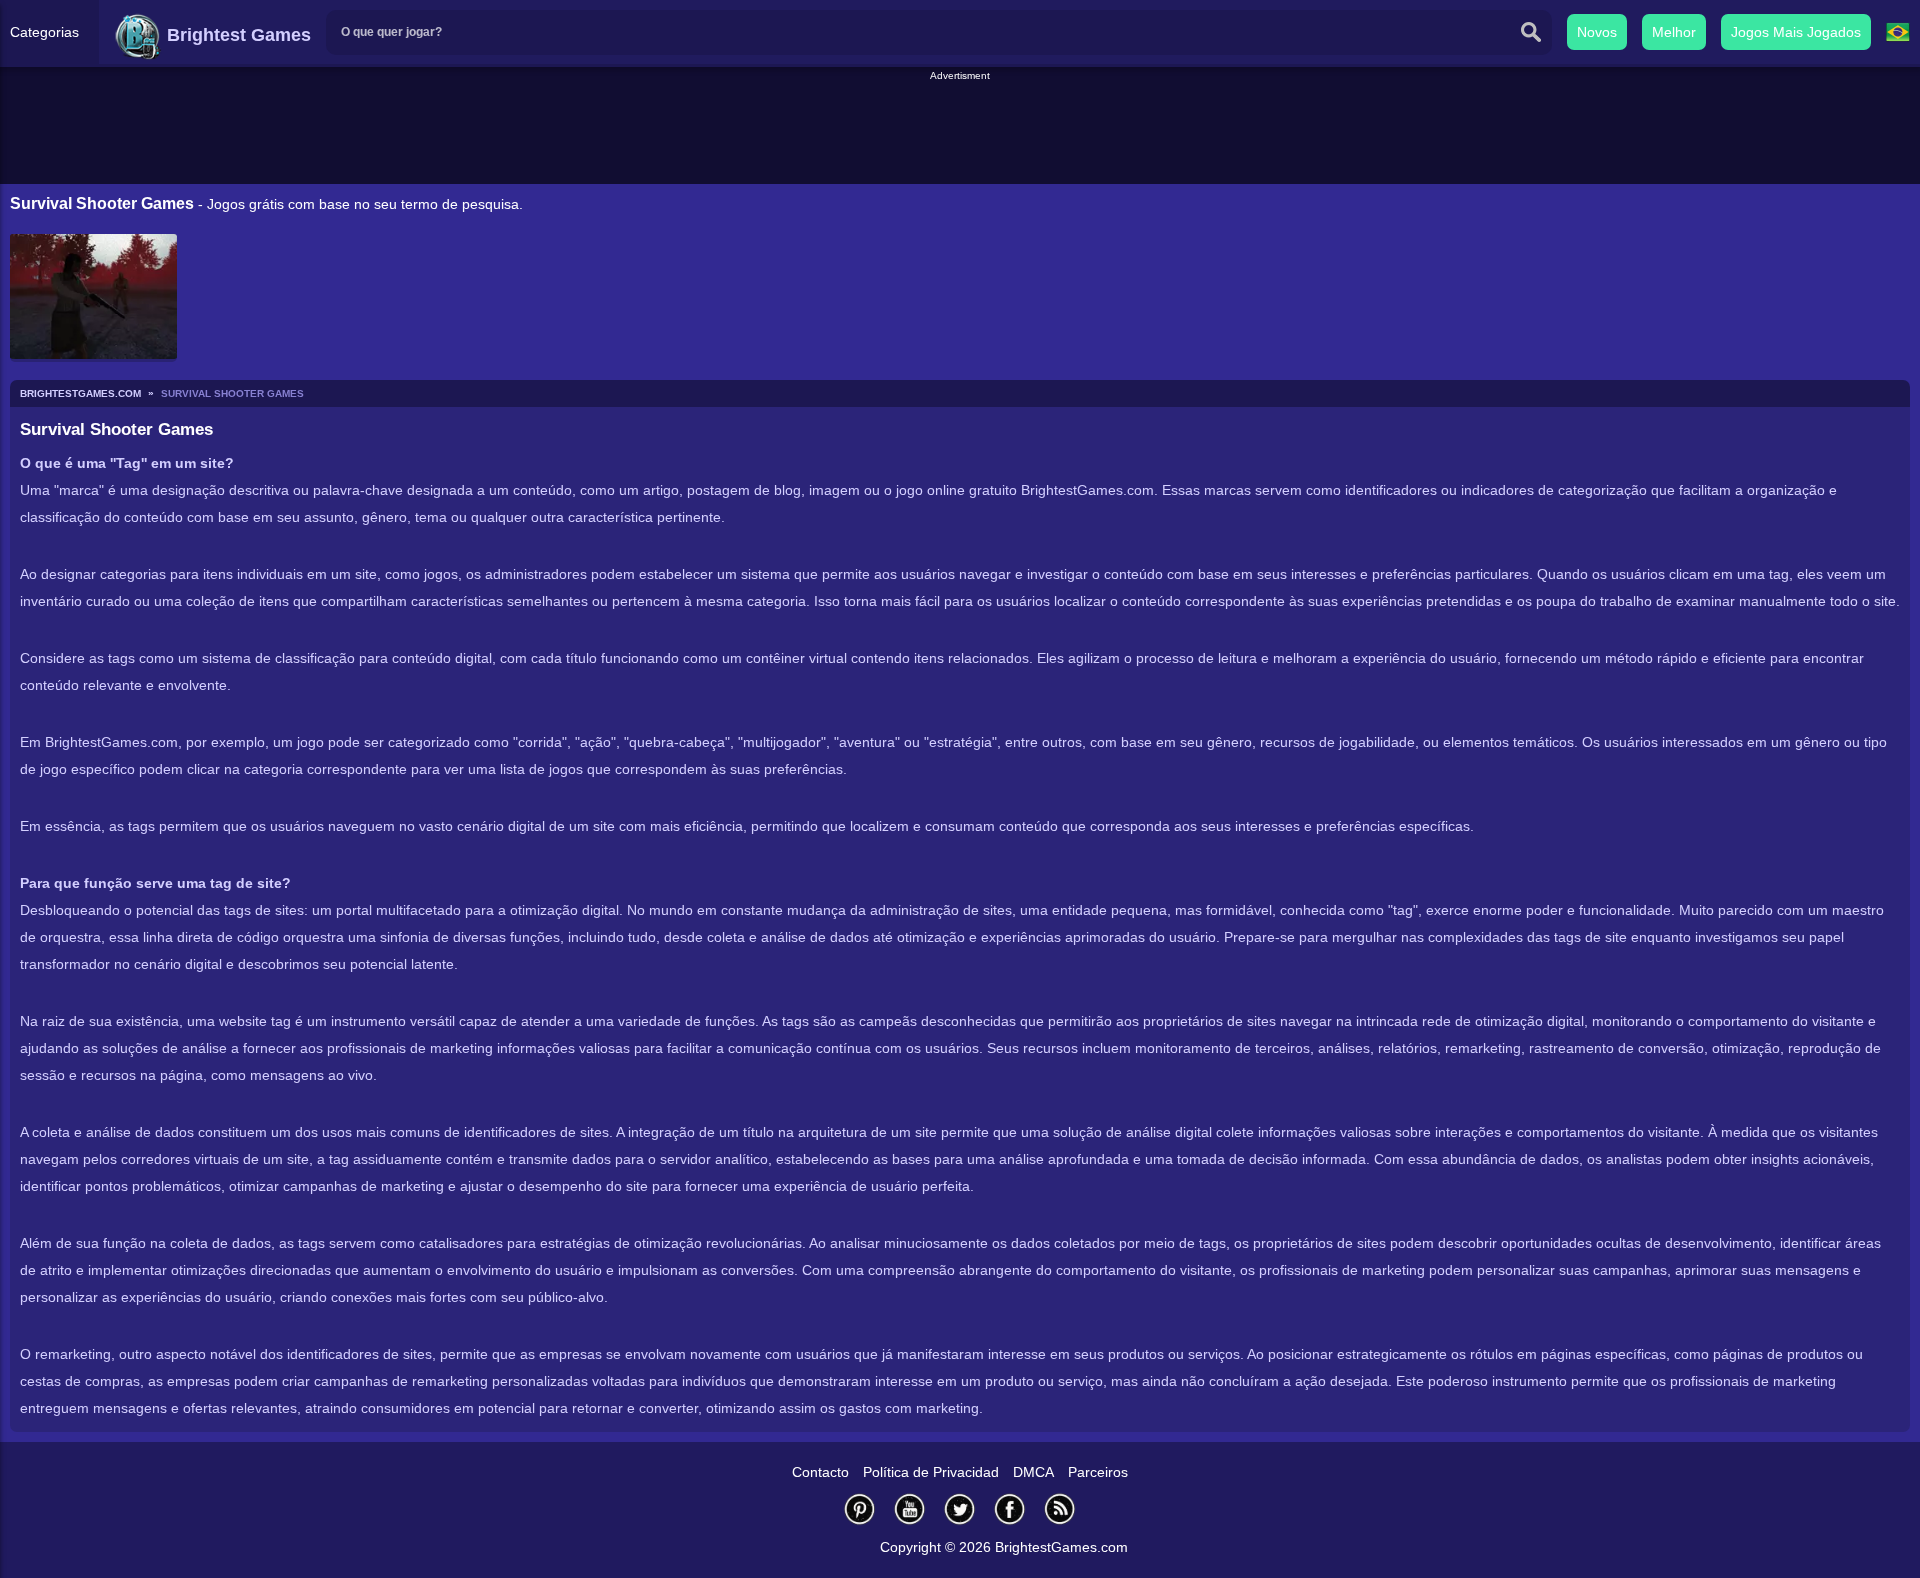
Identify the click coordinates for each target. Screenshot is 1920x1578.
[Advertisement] (960, 129)
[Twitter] (960, 1508)
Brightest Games (236, 35)
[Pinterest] (860, 1508)
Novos (1597, 32)
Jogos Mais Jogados (1796, 32)
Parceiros (1098, 1472)
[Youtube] (910, 1508)
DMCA (1033, 1472)
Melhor (1674, 32)
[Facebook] (1010, 1508)
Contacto (820, 1472)
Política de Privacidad (931, 1472)
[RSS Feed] (1060, 1508)
